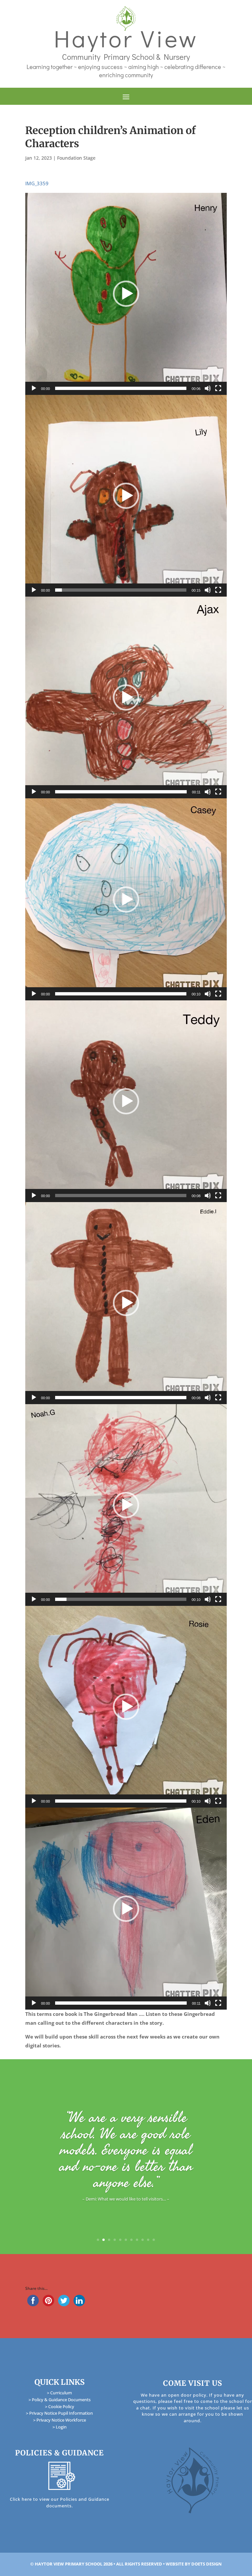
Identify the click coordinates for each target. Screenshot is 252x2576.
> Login (60, 2427)
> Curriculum (59, 2393)
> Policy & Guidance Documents (60, 2400)
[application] (126, 294)
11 (154, 2240)
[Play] (34, 388)
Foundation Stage (76, 158)
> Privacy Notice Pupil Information (59, 2413)
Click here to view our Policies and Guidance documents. (60, 2502)
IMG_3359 (37, 183)
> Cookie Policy (60, 2406)
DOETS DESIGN (207, 2564)
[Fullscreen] (218, 388)
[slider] (121, 388)
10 (148, 2240)
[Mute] (208, 388)
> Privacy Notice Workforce (60, 2420)
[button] (126, 294)
